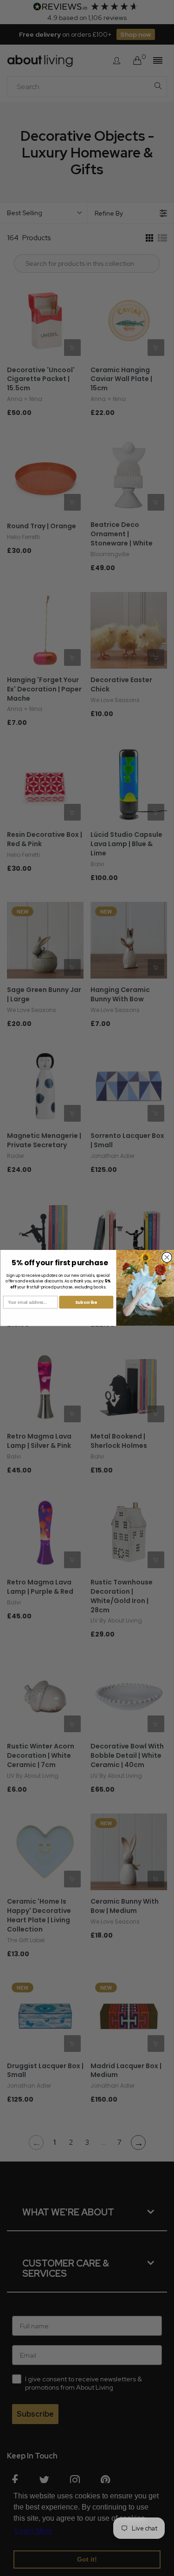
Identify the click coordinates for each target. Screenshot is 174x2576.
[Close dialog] (167, 1257)
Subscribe (86, 1302)
